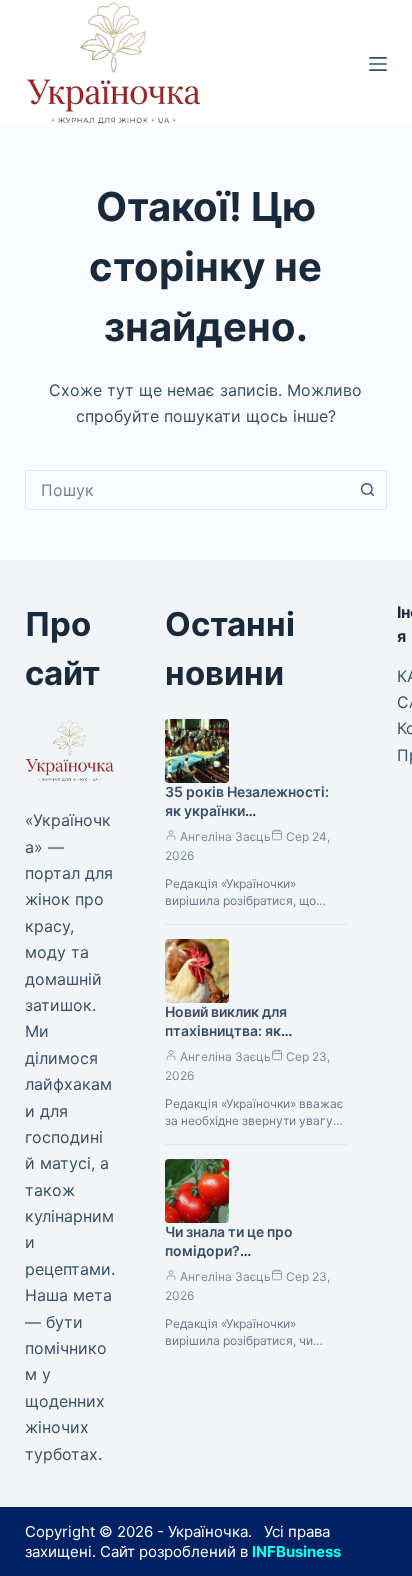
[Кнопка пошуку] (367, 490)
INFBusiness (296, 1551)
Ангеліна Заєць (225, 836)
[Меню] (378, 64)
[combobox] (187, 490)
